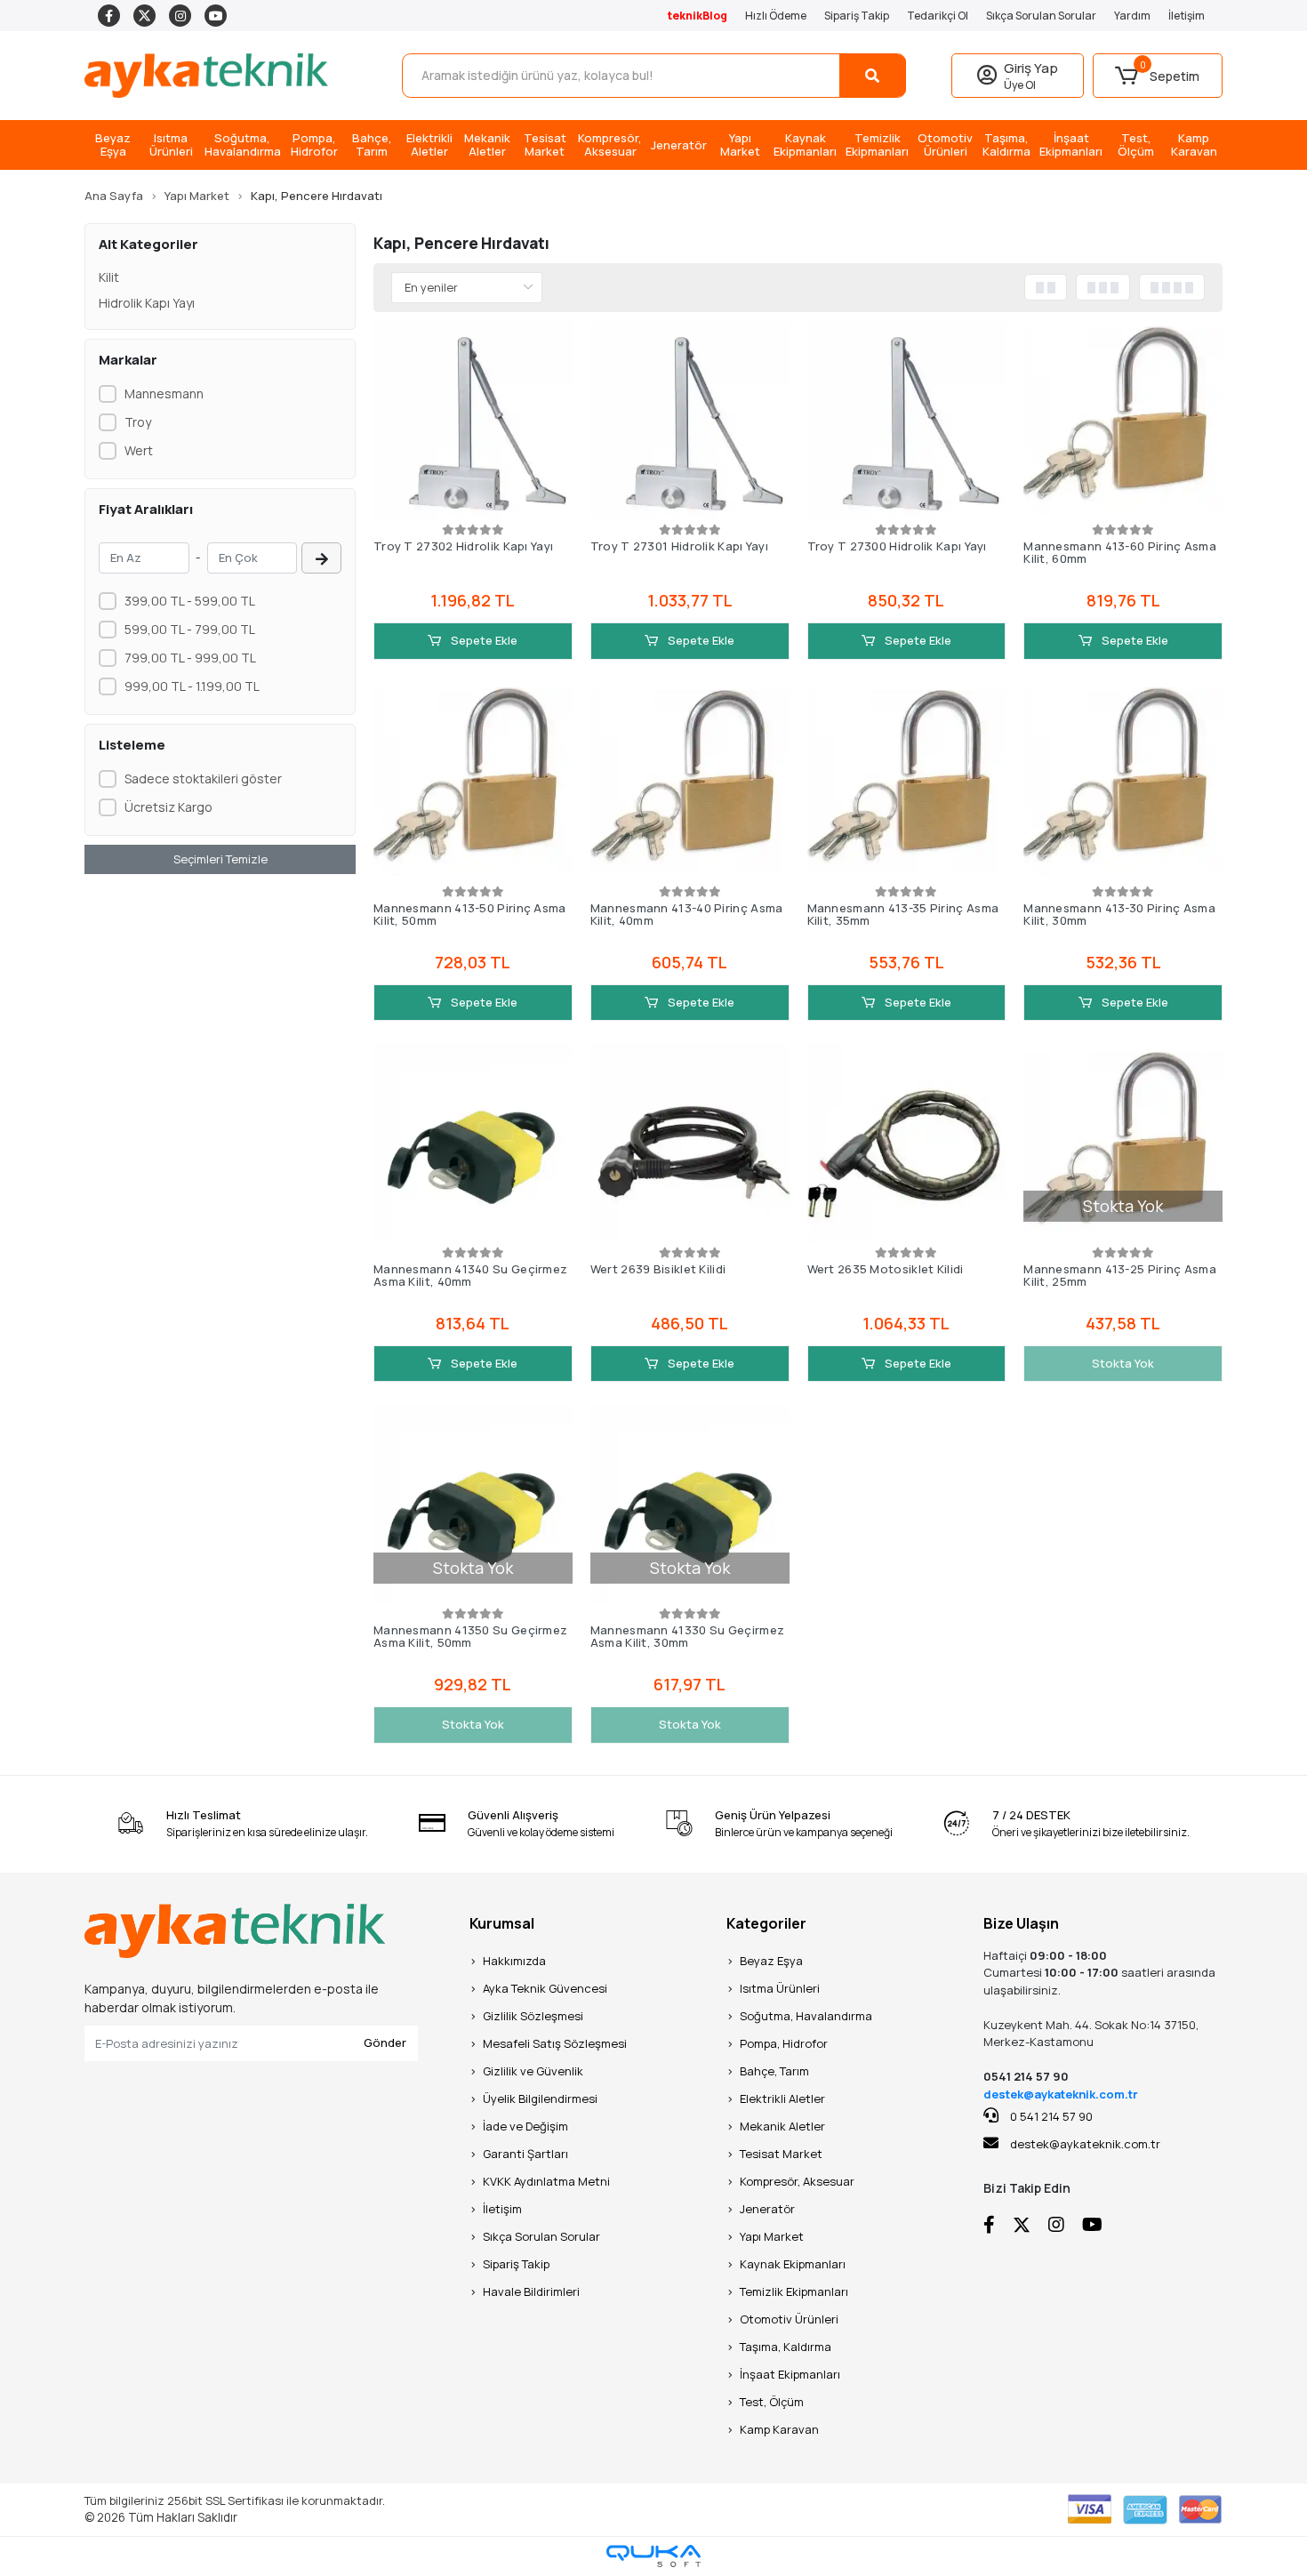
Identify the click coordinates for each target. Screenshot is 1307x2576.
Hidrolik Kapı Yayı (147, 303)
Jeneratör (767, 2209)
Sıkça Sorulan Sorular (1041, 16)
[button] (1158, 76)
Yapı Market (772, 2236)
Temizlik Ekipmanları (794, 2291)
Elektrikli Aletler (782, 2099)
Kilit (109, 277)
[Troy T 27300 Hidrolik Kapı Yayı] (907, 421)
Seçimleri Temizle (221, 859)
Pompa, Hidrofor (784, 2043)
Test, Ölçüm (772, 2402)
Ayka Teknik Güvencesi (545, 1988)
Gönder (385, 2042)
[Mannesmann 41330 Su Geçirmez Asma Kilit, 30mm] (690, 1504)
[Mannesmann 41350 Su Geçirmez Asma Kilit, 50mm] (473, 1504)
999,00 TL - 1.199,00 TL (192, 686)
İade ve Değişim (525, 2126)
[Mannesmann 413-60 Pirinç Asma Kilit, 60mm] (1123, 421)
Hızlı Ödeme (776, 16)
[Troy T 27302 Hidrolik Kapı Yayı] (473, 421)
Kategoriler (766, 1923)
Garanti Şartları (525, 2154)
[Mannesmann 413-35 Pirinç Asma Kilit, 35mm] (907, 782)
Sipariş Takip (857, 16)
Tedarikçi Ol (938, 16)
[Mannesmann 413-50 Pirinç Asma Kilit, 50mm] (473, 782)
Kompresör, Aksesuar (797, 2181)
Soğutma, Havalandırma (806, 2016)
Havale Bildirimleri (531, 2291)
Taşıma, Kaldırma (786, 2347)
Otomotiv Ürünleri (789, 2319)
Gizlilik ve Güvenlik (533, 2071)
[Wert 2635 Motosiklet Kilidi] (907, 1143)
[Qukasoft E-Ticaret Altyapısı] (653, 2556)
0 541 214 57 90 (1050, 2116)
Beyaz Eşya (771, 1961)
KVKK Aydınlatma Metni (546, 2181)
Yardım (1132, 16)
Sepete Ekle (483, 640)
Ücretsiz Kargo (168, 807)
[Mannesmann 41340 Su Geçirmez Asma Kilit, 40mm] (473, 1143)
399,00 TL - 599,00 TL (190, 601)
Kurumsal (502, 1923)
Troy (138, 422)
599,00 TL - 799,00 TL (190, 629)
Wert (139, 450)
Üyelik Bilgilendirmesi (540, 2099)
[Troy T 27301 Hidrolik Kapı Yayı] (690, 421)
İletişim (1187, 16)
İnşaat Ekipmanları (790, 2374)
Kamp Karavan (779, 2429)
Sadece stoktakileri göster (203, 778)
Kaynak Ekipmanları (793, 2264)
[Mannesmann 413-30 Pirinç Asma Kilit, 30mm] (1123, 782)
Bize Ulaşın (1021, 1923)
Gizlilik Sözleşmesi (533, 2016)
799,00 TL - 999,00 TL (190, 658)
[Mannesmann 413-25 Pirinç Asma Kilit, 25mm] (1123, 1143)
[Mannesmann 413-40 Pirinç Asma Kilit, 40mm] (690, 782)
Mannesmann (164, 393)
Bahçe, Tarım (774, 2071)
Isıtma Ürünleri (780, 1988)
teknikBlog (698, 16)
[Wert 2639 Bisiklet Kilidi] (690, 1143)
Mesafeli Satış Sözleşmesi (555, 2043)
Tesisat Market (781, 2154)
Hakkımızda (514, 1961)
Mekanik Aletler (782, 2126)
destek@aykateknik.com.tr (1061, 2094)
